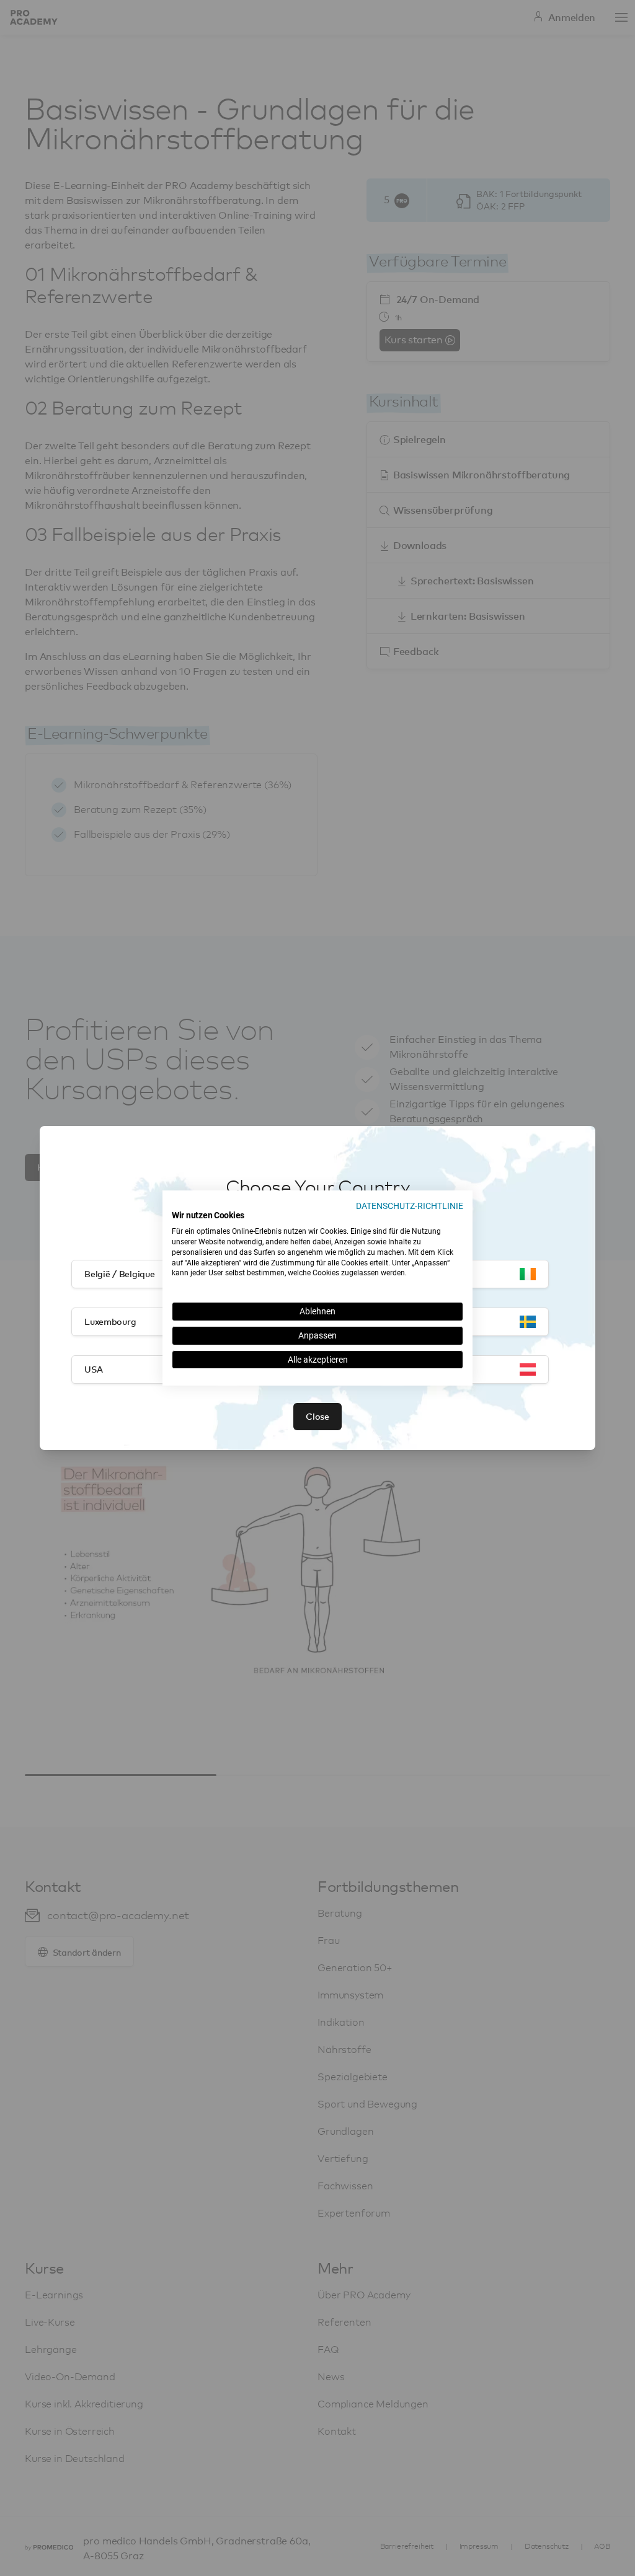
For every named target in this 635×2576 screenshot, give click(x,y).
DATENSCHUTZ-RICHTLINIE (410, 1206)
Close (317, 1416)
